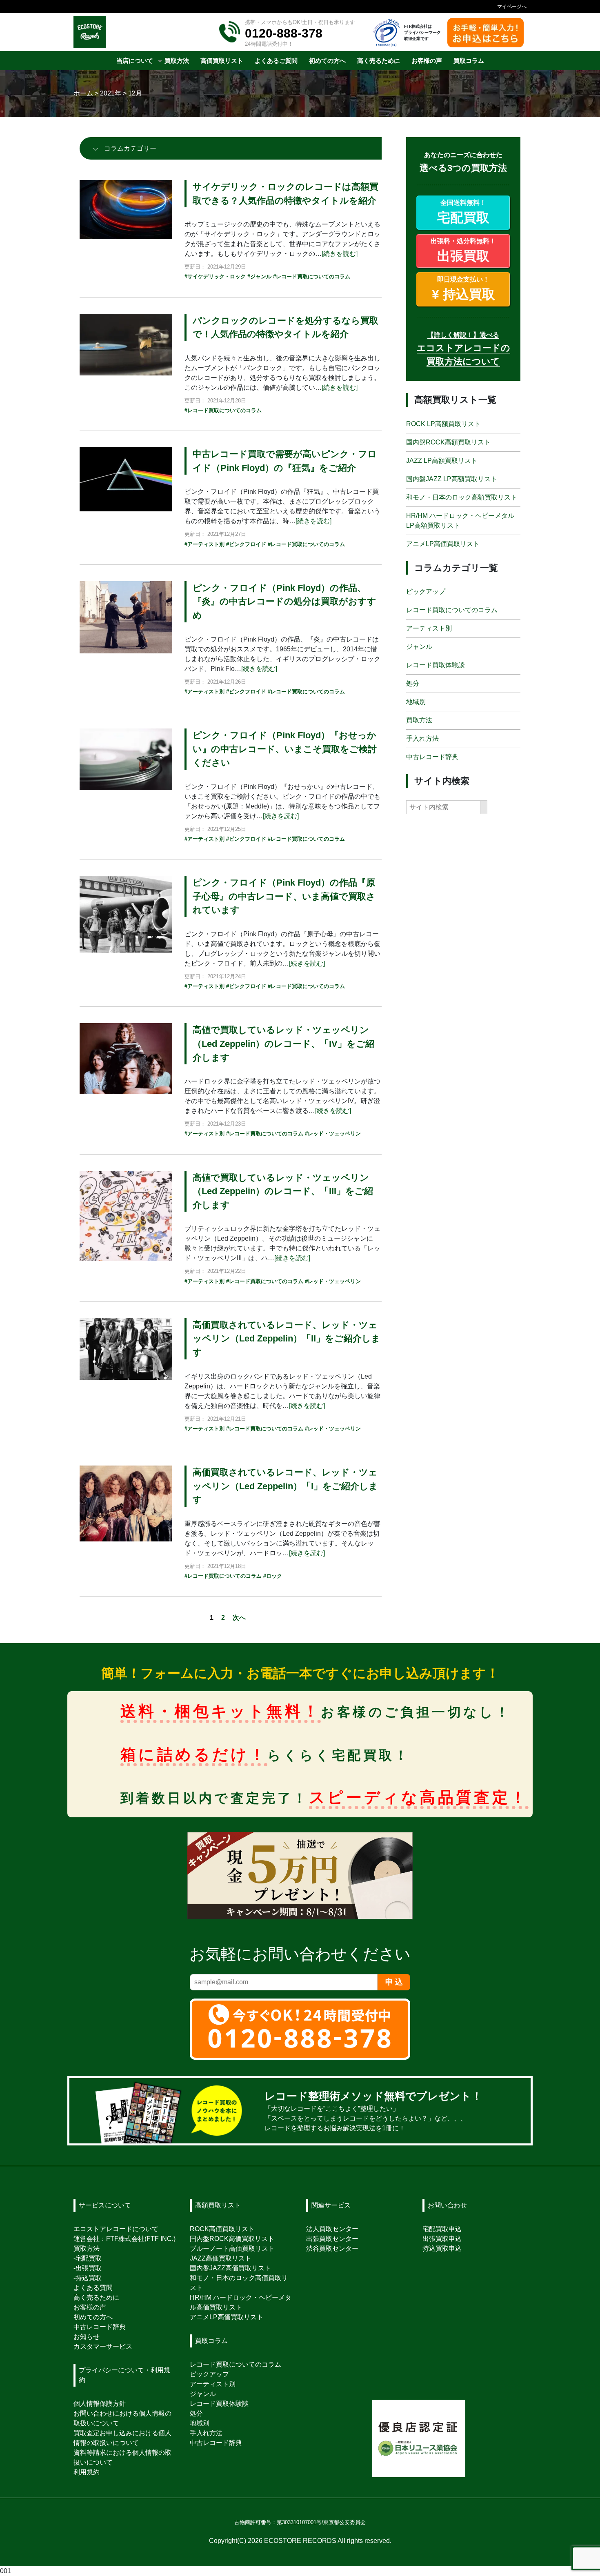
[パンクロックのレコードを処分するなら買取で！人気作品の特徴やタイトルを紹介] (126, 344)
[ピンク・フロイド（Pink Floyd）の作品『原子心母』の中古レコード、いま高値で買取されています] (126, 914)
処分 (413, 683)
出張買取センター (332, 2239)
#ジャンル (259, 276)
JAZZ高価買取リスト (221, 2258)
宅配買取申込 (442, 2229)
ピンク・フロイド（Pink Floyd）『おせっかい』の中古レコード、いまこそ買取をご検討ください (285, 749)
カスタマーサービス (103, 2346)
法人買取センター (332, 2229)
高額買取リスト (218, 2205)
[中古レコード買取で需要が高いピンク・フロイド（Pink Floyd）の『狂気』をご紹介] (126, 479)
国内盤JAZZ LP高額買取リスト (452, 479)
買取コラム (211, 2341)
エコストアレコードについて (116, 2229)
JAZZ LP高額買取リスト (442, 460)
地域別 (416, 702)
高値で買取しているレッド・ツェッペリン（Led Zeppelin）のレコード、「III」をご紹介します (283, 1191)
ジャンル (419, 647)
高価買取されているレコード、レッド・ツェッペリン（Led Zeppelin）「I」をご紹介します (285, 1486)
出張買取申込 (442, 2239)
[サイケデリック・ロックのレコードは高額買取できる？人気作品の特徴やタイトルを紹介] (126, 209)
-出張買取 (88, 2268)
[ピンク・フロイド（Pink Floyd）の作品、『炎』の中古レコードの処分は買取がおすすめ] (126, 617)
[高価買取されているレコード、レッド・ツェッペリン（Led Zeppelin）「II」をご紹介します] (126, 1348)
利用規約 (87, 2472)
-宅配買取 (88, 2258)
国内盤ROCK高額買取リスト (448, 442)
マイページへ (512, 7)
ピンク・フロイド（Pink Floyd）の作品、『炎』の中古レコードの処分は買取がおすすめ (284, 602)
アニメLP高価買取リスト (443, 543)
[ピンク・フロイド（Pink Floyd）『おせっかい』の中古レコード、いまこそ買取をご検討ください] (126, 759)
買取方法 (419, 720)
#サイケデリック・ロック (215, 276)
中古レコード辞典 (432, 757)
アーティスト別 (429, 628)
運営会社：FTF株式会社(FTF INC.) (124, 2239)
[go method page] (514, 2111)
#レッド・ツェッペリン (333, 1134)
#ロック (273, 1576)
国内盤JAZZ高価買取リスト (230, 2268)
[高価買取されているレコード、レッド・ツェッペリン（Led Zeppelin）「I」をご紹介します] (126, 1503)
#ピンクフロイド (246, 544)
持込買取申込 (442, 2248)
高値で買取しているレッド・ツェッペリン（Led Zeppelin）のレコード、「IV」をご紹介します (283, 1044)
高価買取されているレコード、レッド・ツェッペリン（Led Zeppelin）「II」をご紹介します (287, 1339)
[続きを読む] (340, 254)
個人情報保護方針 (100, 2404)
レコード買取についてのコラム (452, 610)
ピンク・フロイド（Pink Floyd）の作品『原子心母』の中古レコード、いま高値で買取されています (284, 896)
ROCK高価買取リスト (222, 2229)
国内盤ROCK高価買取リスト (232, 2239)
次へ (239, 1618)
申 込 (394, 1982)
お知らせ (87, 2337)
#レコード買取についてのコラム (312, 276)
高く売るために (96, 2297)
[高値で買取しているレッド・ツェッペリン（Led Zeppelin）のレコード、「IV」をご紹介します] (126, 1058)
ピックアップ (426, 592)
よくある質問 (93, 2288)
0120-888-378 (284, 33)
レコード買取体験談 (436, 665)
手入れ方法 (422, 738)
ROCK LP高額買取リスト (443, 423)
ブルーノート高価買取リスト (232, 2248)
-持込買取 (88, 2278)
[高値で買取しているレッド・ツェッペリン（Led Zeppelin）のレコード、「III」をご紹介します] (126, 1215)
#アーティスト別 (204, 544)
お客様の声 (90, 2307)
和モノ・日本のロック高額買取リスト (462, 497)
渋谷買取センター (332, 2248)
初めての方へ (93, 2317)
